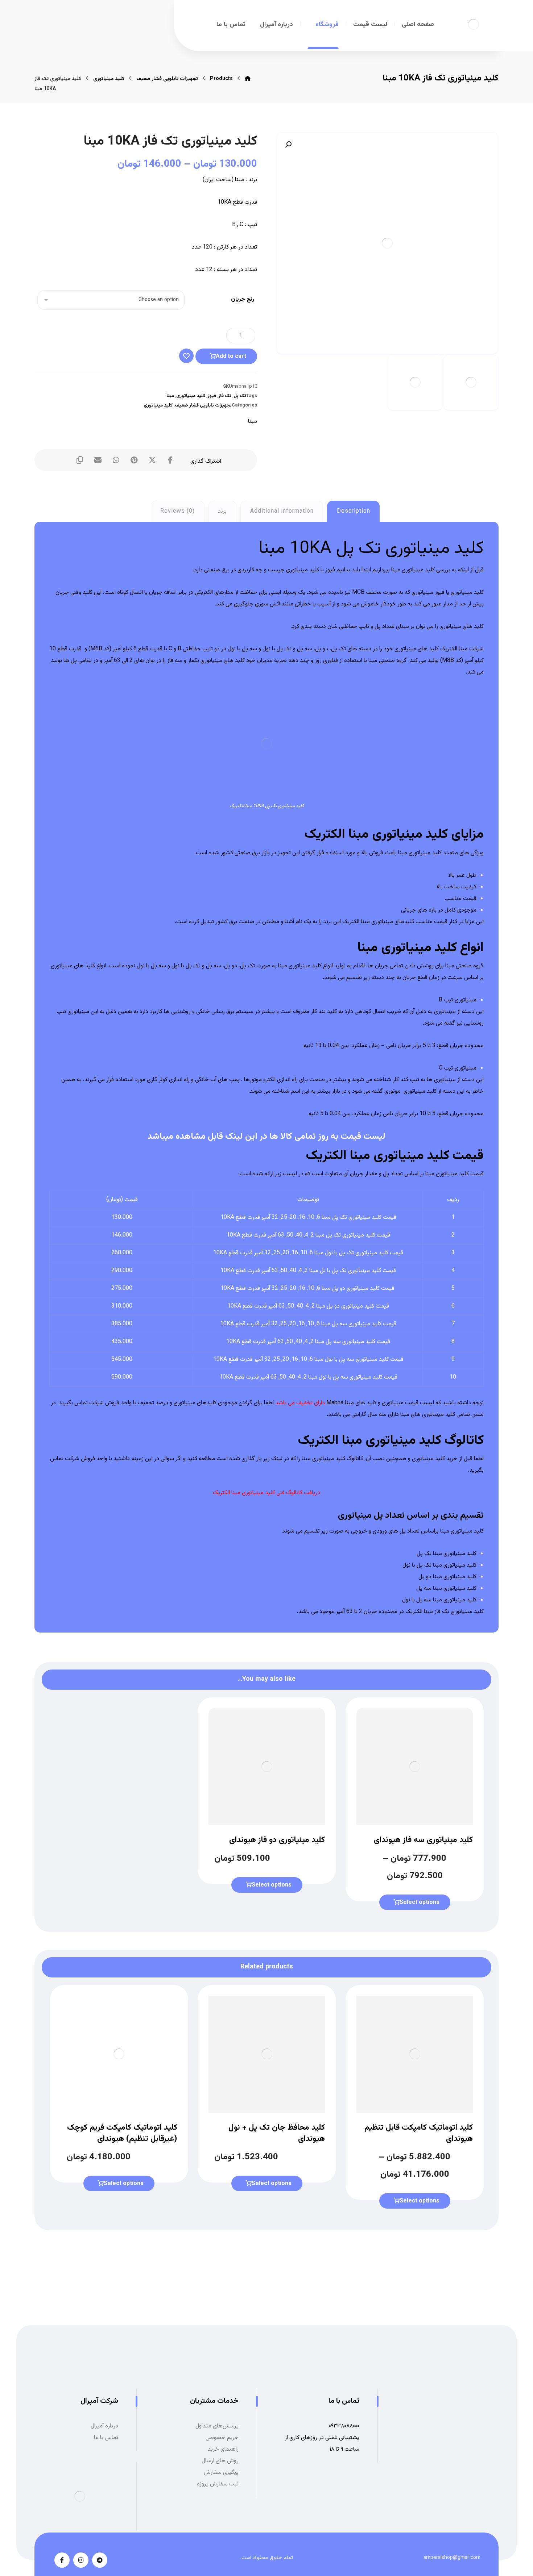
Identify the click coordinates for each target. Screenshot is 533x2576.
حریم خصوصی (222, 2438)
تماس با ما (106, 2438)
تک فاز (225, 396)
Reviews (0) (177, 511)
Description (354, 511)
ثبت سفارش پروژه (218, 2484)
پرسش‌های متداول (217, 2426)
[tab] (353, 511)
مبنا (170, 396)
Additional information (282, 511)
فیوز (212, 396)
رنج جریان (243, 299)
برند (222, 511)
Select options (420, 1903)
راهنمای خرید (223, 2449)
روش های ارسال (220, 2461)
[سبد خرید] (116, 23)
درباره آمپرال (104, 2426)
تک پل (240, 396)
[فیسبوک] (62, 2560)
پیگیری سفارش (221, 2473)
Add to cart (231, 357)
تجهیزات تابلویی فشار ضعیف (203, 405)
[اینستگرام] (81, 2560)
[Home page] (248, 79)
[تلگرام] (100, 2560)
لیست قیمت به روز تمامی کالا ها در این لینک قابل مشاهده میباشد (266, 1137)
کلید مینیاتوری (191, 396)
